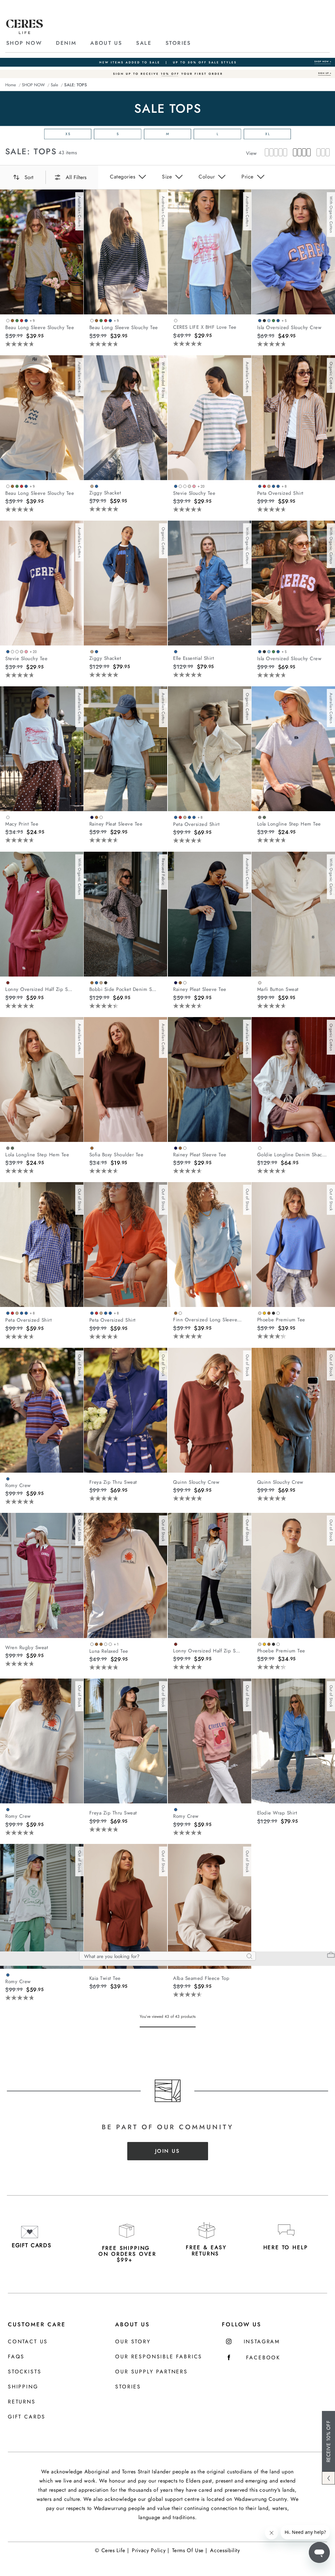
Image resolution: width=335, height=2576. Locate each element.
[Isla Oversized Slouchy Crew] (293, 252)
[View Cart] (331, 1956)
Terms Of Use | (189, 2550)
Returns (22, 2402)
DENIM (66, 43)
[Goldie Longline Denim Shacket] (293, 1079)
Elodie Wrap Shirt (277, 1813)
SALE (144, 43)
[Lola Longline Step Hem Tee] (293, 749)
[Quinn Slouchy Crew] (210, 1410)
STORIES (178, 43)
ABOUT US (106, 43)
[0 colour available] (90, 1477)
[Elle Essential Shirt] (210, 583)
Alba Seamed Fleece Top (201, 1978)
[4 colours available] (99, 982)
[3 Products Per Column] (321, 153)
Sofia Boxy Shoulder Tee (116, 1155)
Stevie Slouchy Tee (194, 493)
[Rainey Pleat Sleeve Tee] (125, 749)
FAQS (16, 2357)
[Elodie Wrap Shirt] (293, 1741)
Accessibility (225, 2550)
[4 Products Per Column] (300, 153)
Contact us (28, 2342)
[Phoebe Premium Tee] (293, 1245)
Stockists (25, 2372)
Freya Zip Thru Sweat (113, 1482)
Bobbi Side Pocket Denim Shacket (124, 989)
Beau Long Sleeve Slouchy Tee (40, 327)
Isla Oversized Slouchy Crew (289, 327)
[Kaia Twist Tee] (125, 1906)
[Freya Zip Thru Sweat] (125, 1410)
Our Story (133, 2342)
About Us (132, 2324)
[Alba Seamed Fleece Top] (210, 1906)
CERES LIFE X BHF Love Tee (205, 327)
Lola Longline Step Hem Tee (289, 824)
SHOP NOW (24, 43)
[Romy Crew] (42, 1410)
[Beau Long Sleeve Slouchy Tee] (42, 252)
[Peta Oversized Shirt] (293, 418)
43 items (68, 153)
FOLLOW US (242, 2324)
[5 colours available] (270, 1313)
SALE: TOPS (31, 151)
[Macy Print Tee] (42, 749)
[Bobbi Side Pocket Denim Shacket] (125, 914)
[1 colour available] (176, 320)
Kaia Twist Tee (105, 1978)
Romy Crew (18, 1485)
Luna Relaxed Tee (109, 1651)
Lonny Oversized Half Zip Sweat (40, 989)
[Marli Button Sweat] (293, 914)
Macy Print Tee (22, 824)
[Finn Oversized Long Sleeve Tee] (210, 1245)
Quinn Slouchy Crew (196, 1482)
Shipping (23, 2387)
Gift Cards (27, 2417)
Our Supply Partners (151, 2372)
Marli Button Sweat (278, 989)
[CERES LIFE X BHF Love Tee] (210, 252)
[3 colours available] (97, 817)
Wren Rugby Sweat (27, 1648)
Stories (128, 2387)
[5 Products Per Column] (276, 153)
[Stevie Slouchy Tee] (210, 418)
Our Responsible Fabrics (159, 2357)
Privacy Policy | (150, 2550)
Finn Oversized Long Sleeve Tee (208, 1320)
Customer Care (37, 2324)
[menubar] (167, 85)
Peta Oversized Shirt (280, 493)
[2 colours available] (95, 486)
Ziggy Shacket (105, 493)
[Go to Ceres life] (25, 32)
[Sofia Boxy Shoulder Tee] (125, 1079)
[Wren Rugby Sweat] (42, 1575)
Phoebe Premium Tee (281, 1320)
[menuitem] (30, 43)
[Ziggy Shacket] (125, 418)
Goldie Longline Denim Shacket (292, 1155)
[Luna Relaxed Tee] (125, 1575)
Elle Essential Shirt (194, 658)
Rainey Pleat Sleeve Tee (116, 824)
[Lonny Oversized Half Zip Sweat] (42, 914)
